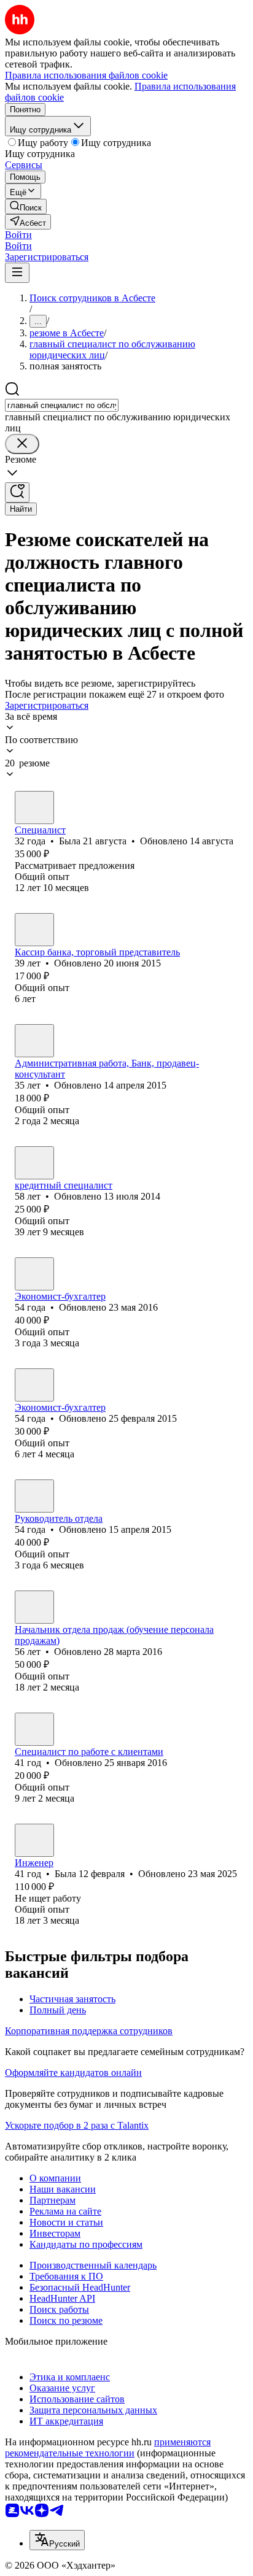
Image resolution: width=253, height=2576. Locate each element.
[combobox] (62, 405)
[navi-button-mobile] (17, 273)
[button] (18, 235)
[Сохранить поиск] (17, 492)
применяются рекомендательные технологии (108, 2447)
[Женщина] (34, 808)
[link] (26, 206)
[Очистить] (22, 444)
